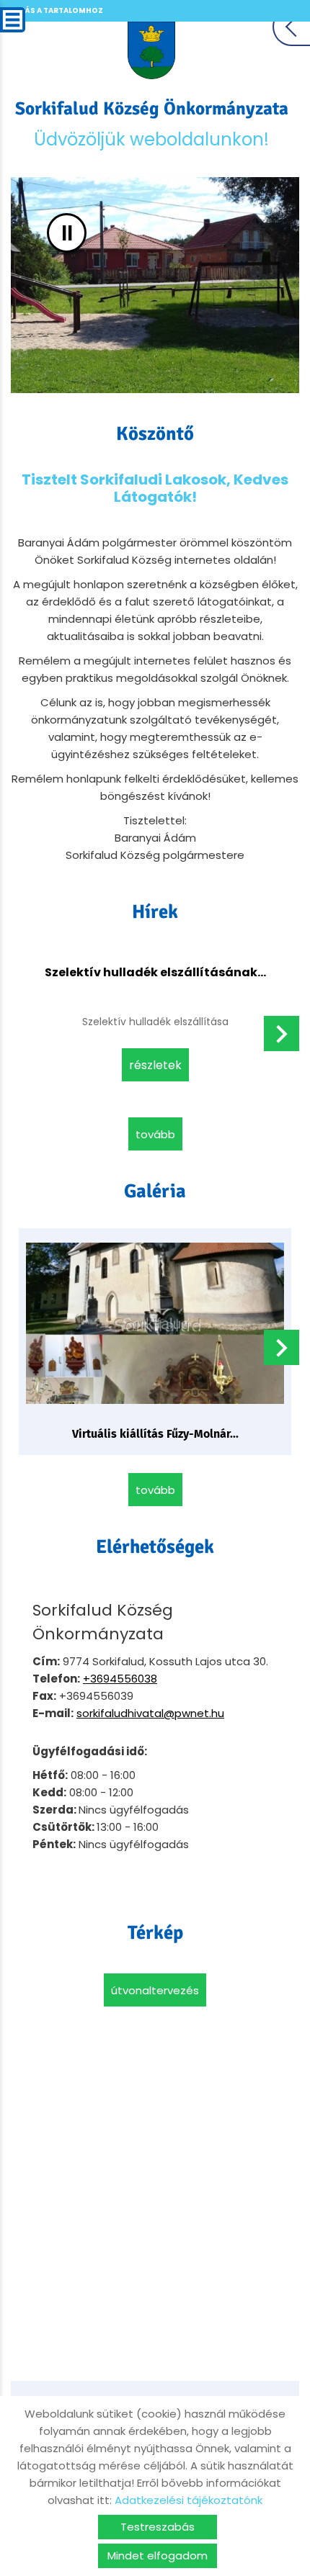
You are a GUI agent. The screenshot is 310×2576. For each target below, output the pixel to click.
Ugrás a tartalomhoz (56, 10)
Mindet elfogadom (158, 2555)
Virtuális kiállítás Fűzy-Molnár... (155, 1434)
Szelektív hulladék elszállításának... (155, 972)
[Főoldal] (152, 50)
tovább (155, 1134)
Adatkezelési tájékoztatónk (189, 2500)
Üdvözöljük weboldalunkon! (152, 124)
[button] (282, 1033)
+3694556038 (120, 1679)
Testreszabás (158, 2527)
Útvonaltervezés (155, 1990)
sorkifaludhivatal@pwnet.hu (150, 1713)
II (67, 233)
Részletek (155, 1065)
